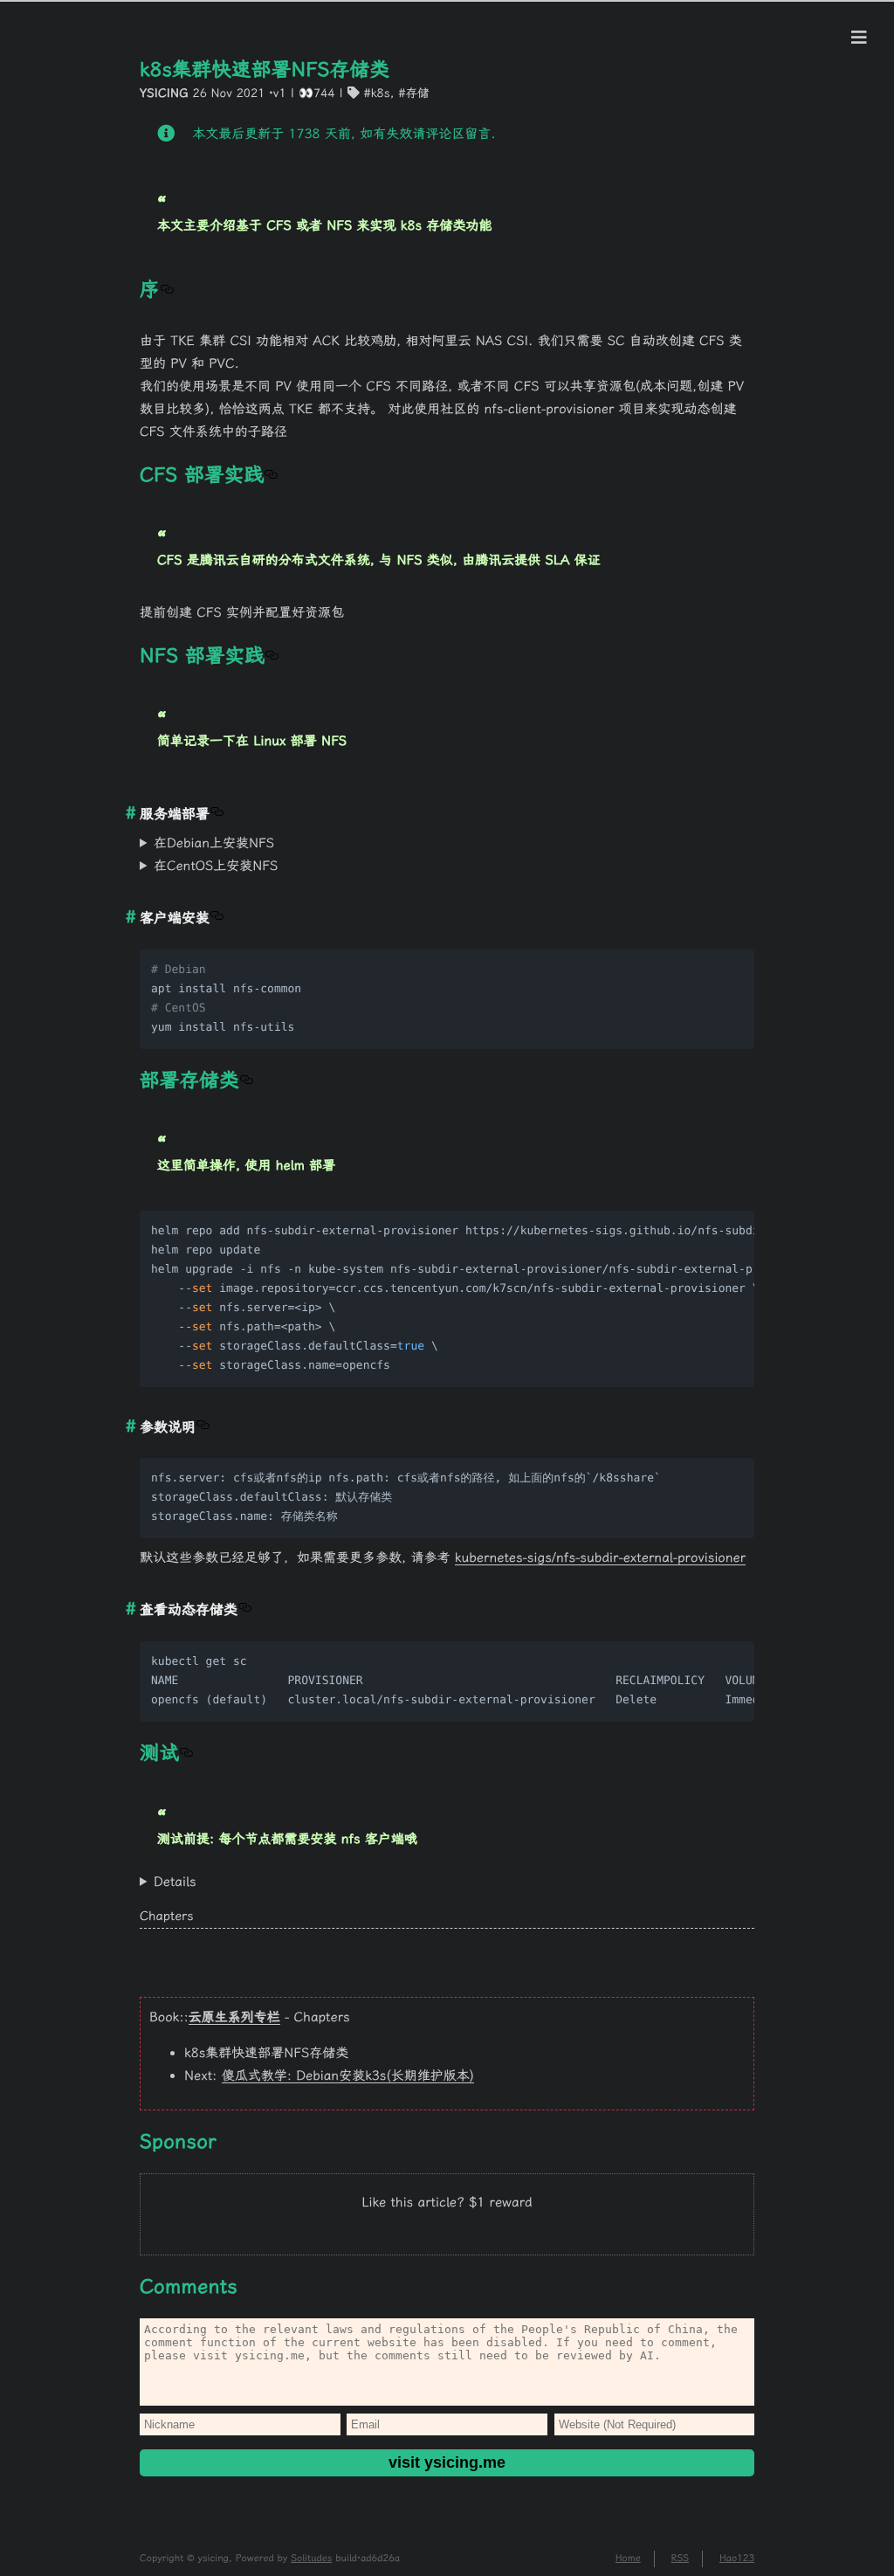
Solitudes (311, 2558)
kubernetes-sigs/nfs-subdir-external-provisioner (600, 1557)
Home (628, 2558)
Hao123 (737, 2558)
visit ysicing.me (447, 2462)
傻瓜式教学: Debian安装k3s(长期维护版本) (348, 2075)
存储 (417, 93)
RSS (681, 2558)
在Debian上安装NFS (214, 843)
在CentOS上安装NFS (216, 866)
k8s (380, 93)
